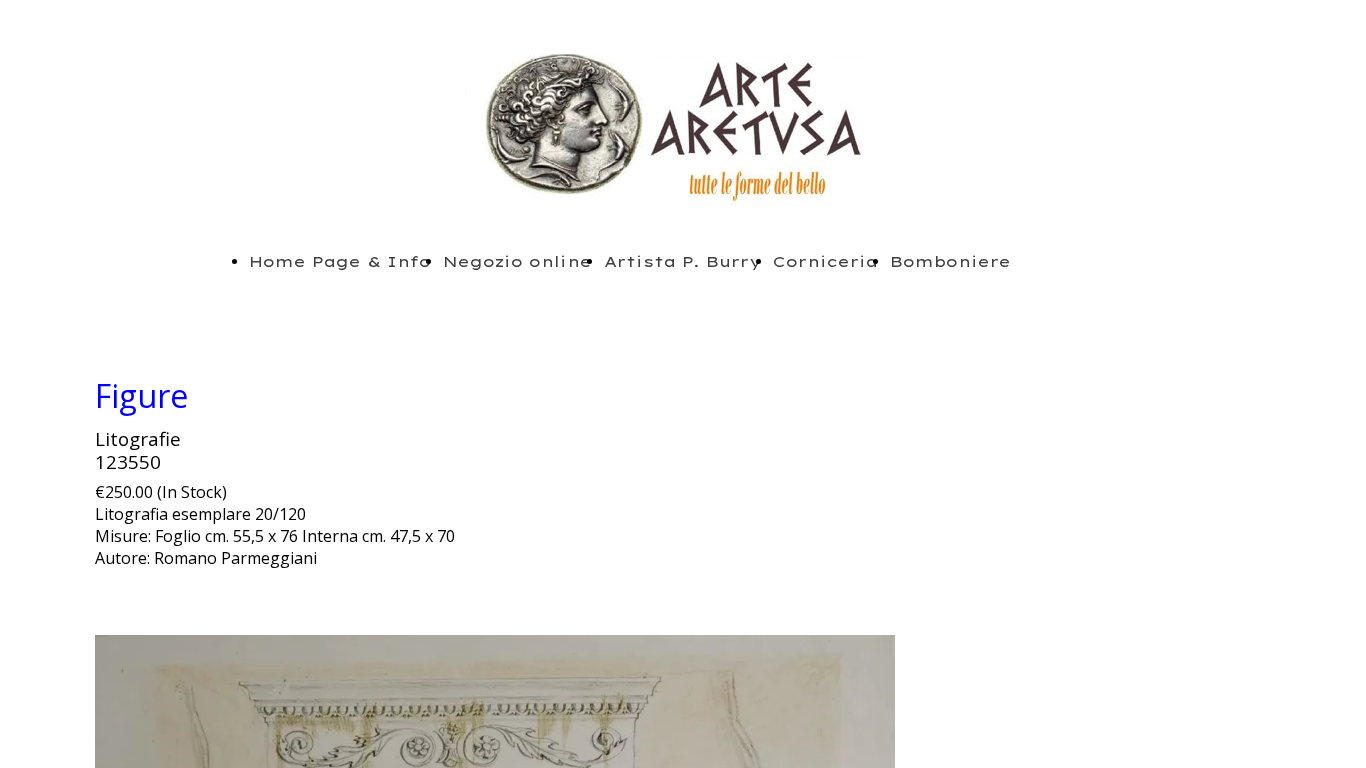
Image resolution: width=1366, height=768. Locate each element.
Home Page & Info (340, 261)
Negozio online (517, 261)
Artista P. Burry (682, 261)
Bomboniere (950, 261)
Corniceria (825, 261)
